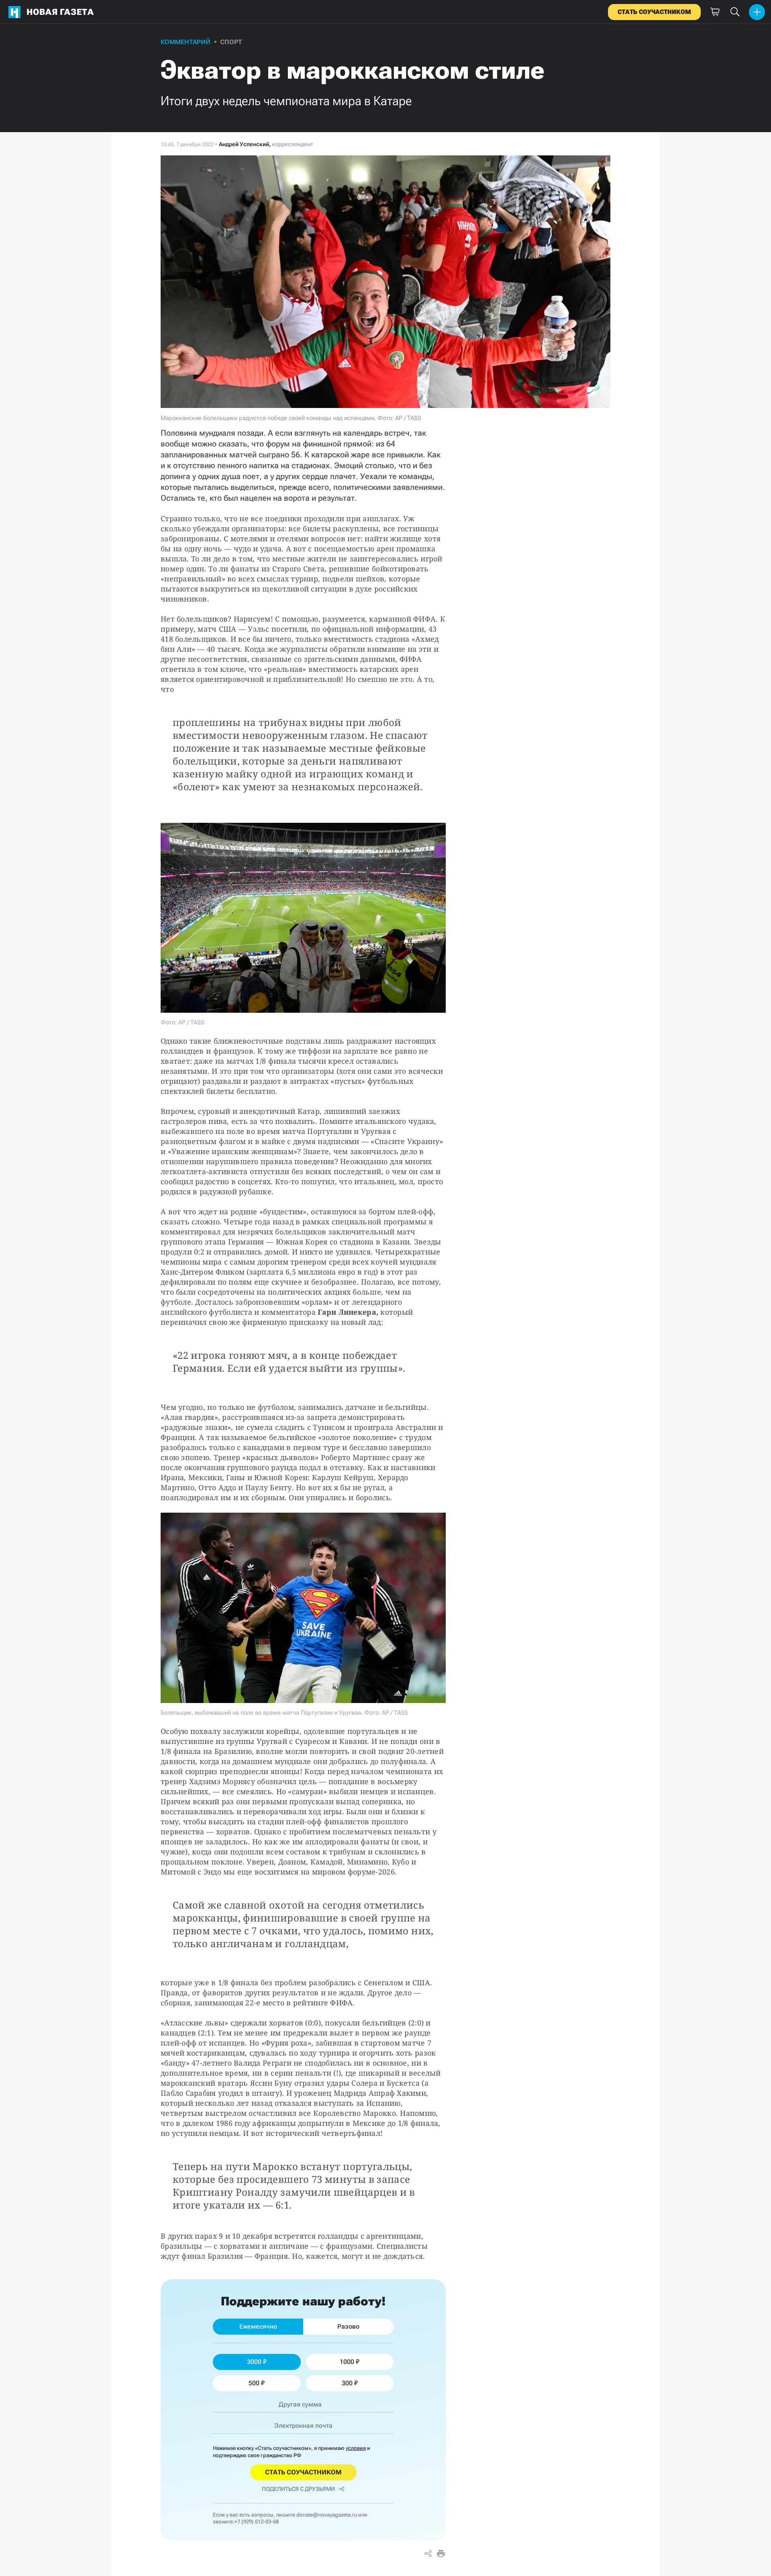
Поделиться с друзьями (298, 2489)
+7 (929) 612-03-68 (257, 2522)
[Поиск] (735, 12)
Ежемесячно (258, 2326)
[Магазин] (715, 12)
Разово (348, 2326)
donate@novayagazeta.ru (327, 2515)
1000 (347, 2362)
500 (254, 2383)
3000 (254, 2362)
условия (356, 2448)
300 (347, 2383)
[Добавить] (757, 12)
